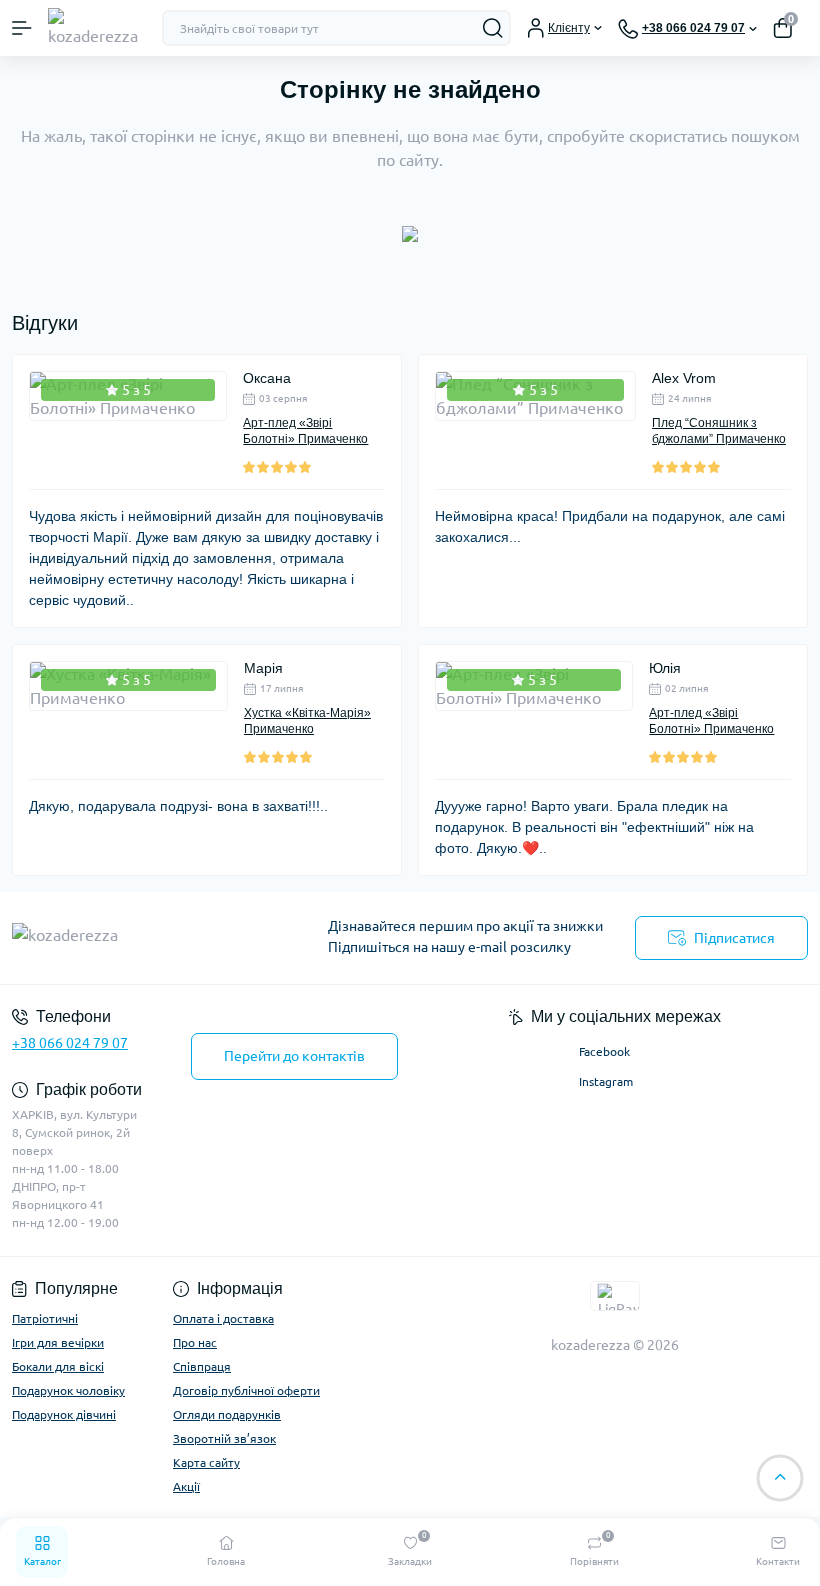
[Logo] (97, 28)
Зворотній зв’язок (224, 1438)
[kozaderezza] (136, 938)
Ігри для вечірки (58, 1342)
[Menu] (22, 28)
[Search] (493, 28)
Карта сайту (206, 1462)
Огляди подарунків (227, 1414)
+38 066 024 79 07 (70, 1043)
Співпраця (202, 1366)
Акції (186, 1486)
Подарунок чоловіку (68, 1390)
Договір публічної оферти (246, 1390)
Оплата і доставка (223, 1318)
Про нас (195, 1342)
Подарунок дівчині (64, 1414)
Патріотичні (45, 1318)
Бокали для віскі (58, 1366)
